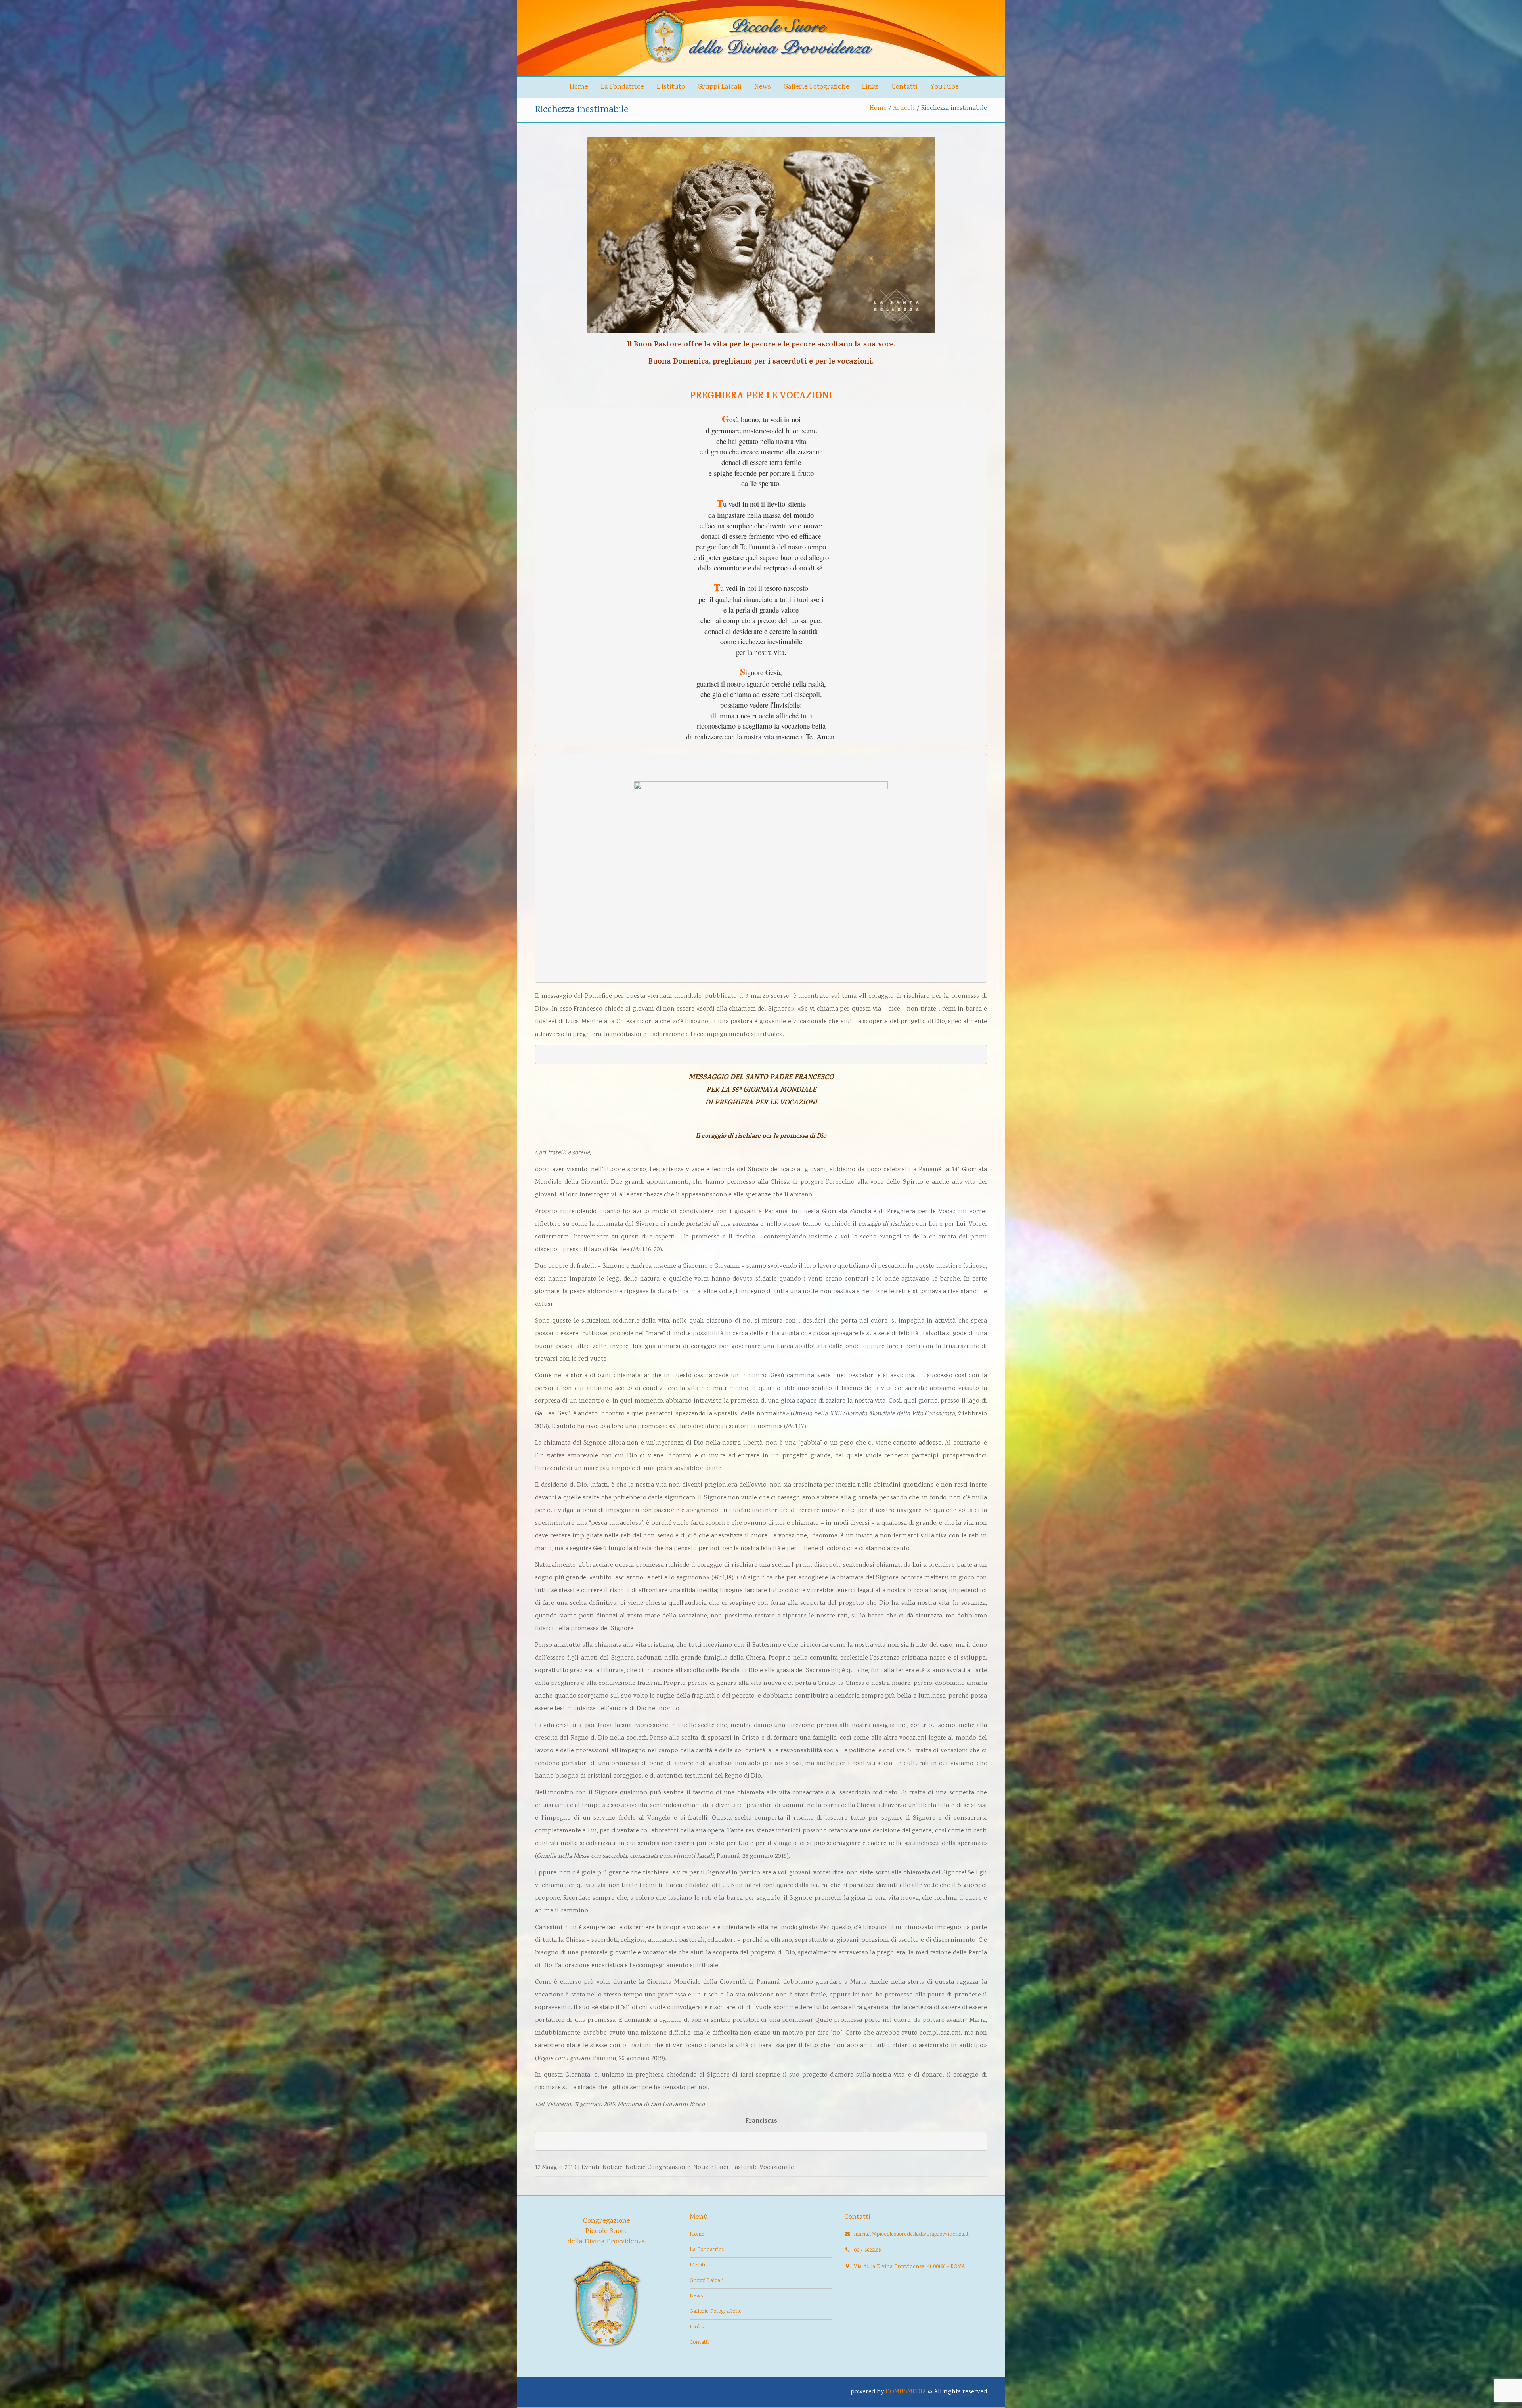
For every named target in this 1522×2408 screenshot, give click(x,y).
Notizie (613, 2168)
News (763, 87)
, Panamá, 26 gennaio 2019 (662, 1856)
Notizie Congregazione (658, 2168)
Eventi (591, 2168)
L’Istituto (671, 87)
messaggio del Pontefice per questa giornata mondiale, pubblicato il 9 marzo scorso (666, 996)
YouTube (945, 87)
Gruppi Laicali (720, 87)
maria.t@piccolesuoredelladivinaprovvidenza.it (911, 2234)
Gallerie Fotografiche (816, 87)
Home (579, 87)
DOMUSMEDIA (906, 2392)
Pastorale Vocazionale (763, 2168)
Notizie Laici (711, 2168)
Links (870, 87)
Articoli (904, 108)
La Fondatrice (622, 87)
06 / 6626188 (867, 2251)
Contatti (904, 87)
